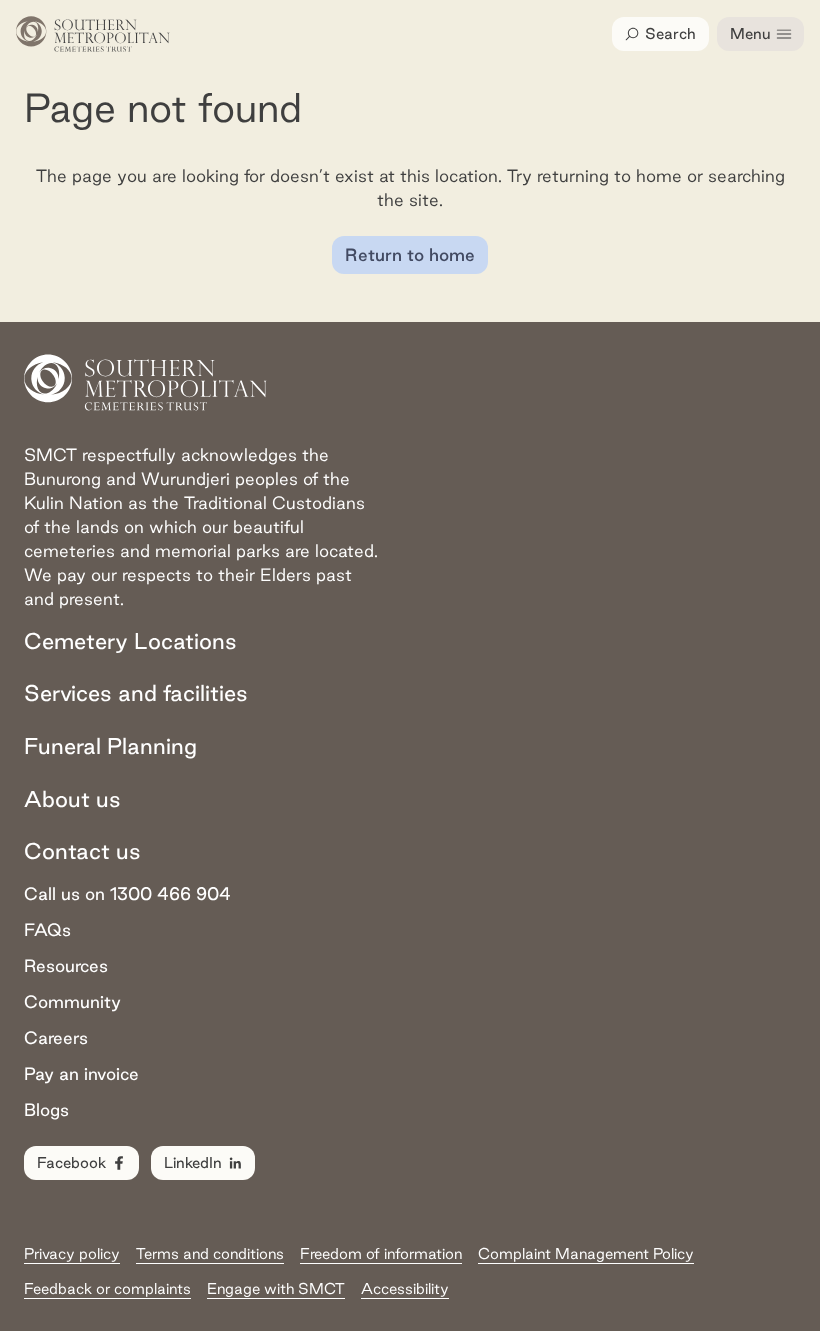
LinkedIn (193, 1162)
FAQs (47, 929)
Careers (56, 1037)
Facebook (71, 1162)
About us (72, 799)
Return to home (410, 254)
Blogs (46, 1109)
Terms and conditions (210, 1253)
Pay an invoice (81, 1073)
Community (72, 1001)
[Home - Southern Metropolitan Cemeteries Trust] (93, 34)
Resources (66, 965)
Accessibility (405, 1288)
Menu (750, 33)
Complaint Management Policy (586, 1253)
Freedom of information (381, 1253)
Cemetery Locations (130, 641)
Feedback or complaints (107, 1288)
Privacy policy (72, 1253)
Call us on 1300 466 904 (127, 893)
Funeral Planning (110, 746)
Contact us (82, 851)
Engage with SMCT (276, 1288)
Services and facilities (136, 693)
